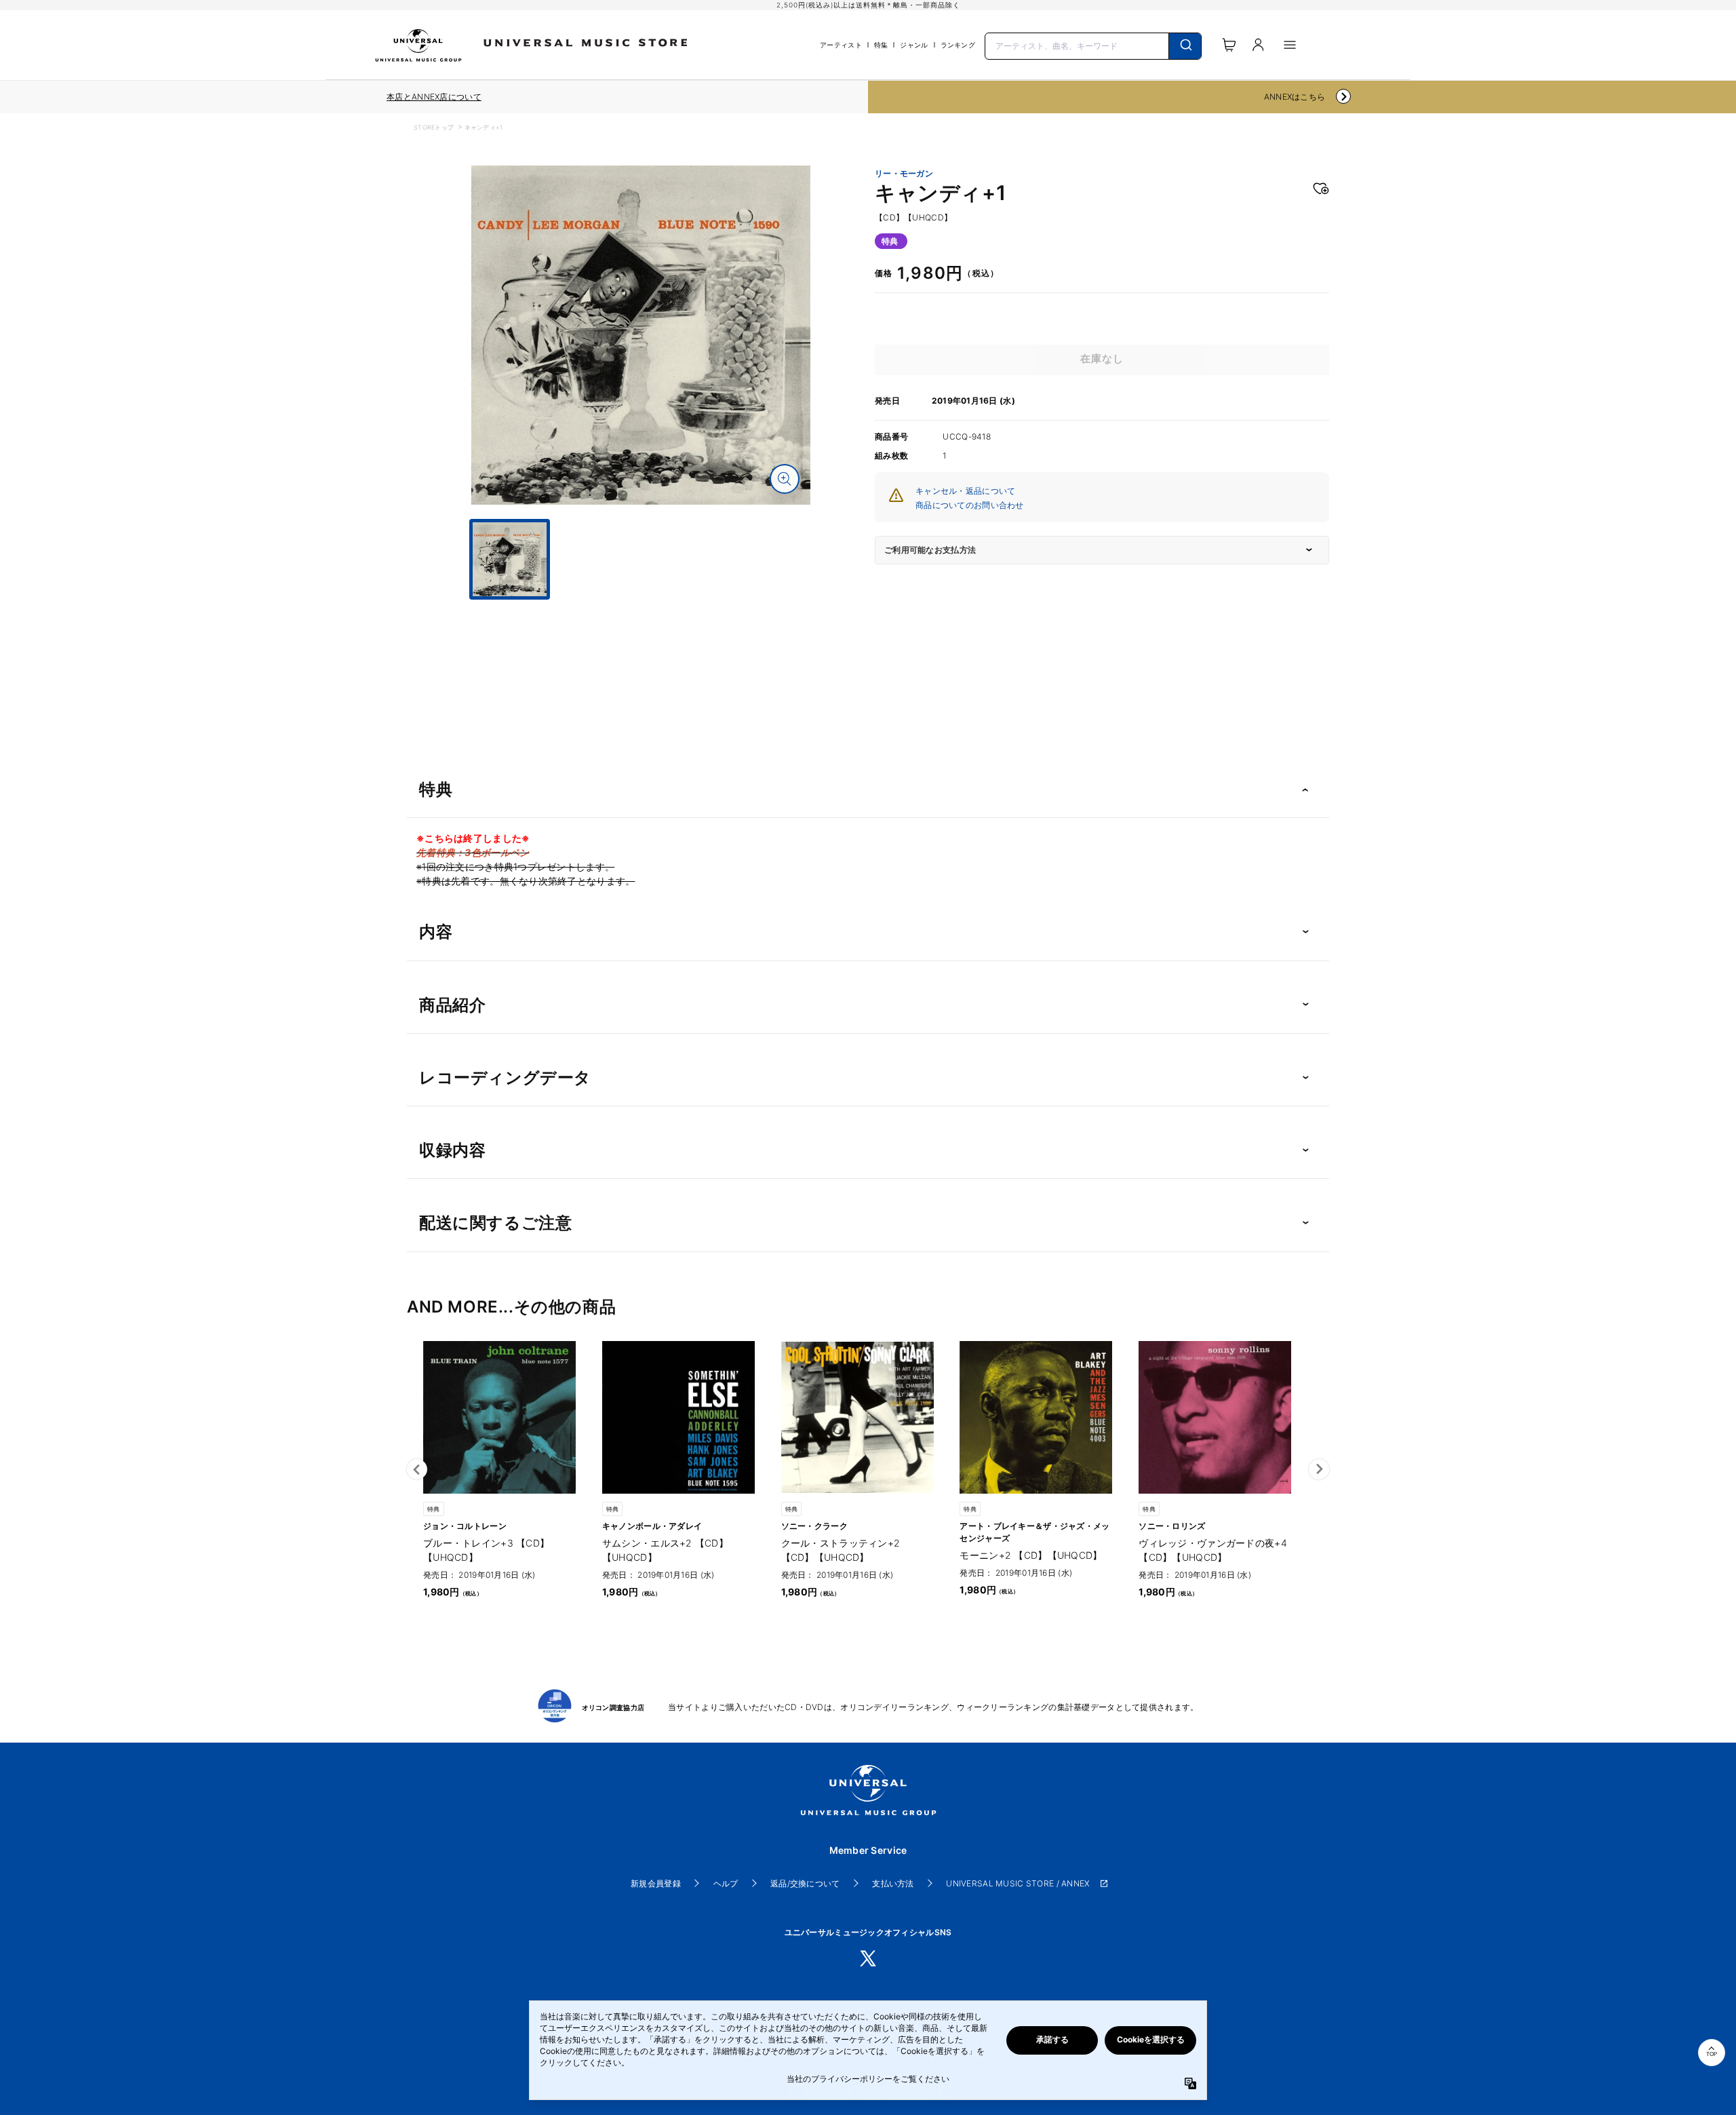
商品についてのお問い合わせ (970, 505)
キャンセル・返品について (965, 491)
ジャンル (914, 45)
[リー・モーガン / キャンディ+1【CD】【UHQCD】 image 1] (641, 335)
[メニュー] (1290, 45)
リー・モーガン (904, 174)
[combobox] (1093, 45)
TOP (1712, 2054)
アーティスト (841, 45)
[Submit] (1185, 46)
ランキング (958, 45)
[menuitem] (641, 612)
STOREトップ (434, 127)
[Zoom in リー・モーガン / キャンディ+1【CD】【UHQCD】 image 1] (785, 479)
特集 (881, 45)
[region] (434, 97)
